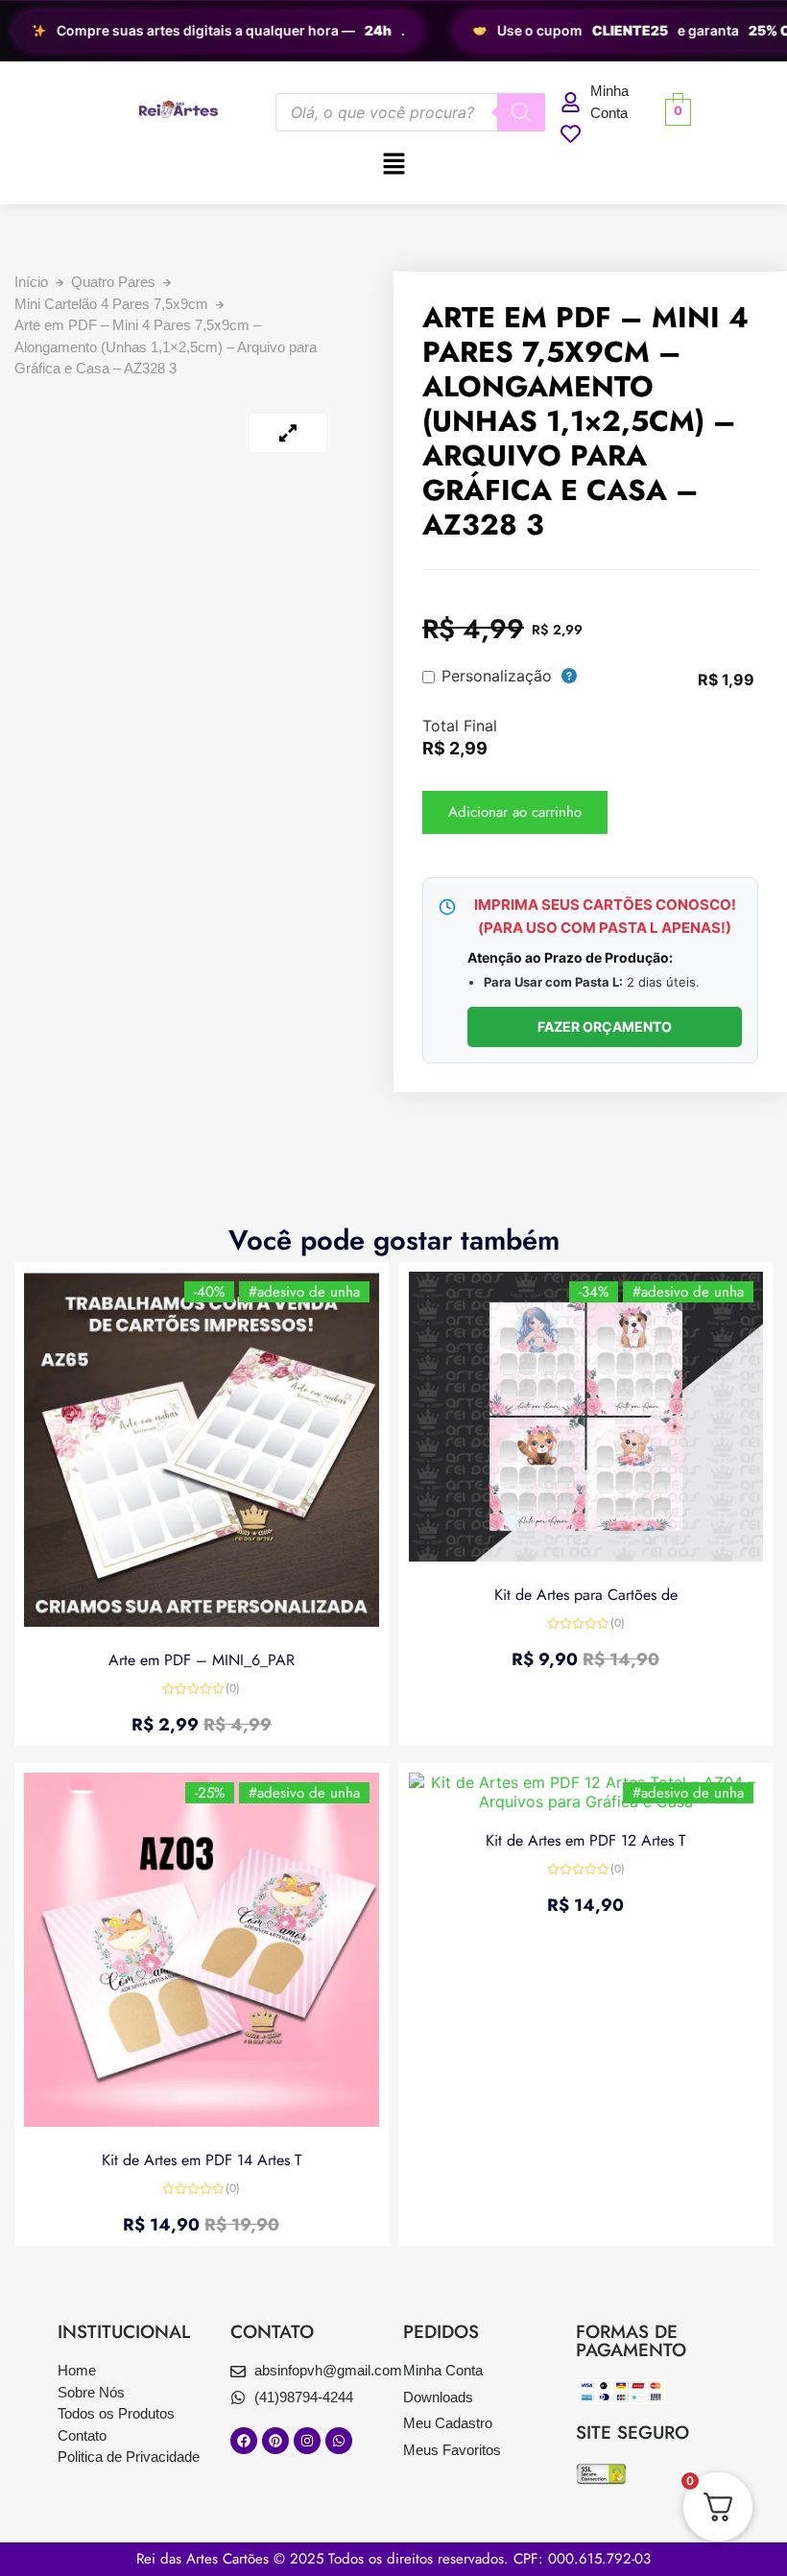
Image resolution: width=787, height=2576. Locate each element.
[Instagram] (307, 2441)
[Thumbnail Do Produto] (288, 433)
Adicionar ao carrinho (515, 812)
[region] (393, 31)
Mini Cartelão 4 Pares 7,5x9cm (111, 304)
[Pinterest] (275, 2441)
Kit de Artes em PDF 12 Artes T (585, 1840)
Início (31, 282)
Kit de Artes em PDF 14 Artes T (202, 2160)
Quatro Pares (113, 282)
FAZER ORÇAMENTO (605, 1026)
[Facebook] (244, 2441)
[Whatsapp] (339, 2441)
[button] (393, 165)
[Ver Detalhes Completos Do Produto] (202, 1621)
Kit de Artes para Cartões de (586, 1595)
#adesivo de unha (304, 1292)
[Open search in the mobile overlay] (410, 112)
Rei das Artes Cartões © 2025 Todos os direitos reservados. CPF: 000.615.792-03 (393, 2559)
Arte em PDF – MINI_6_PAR (202, 1660)
